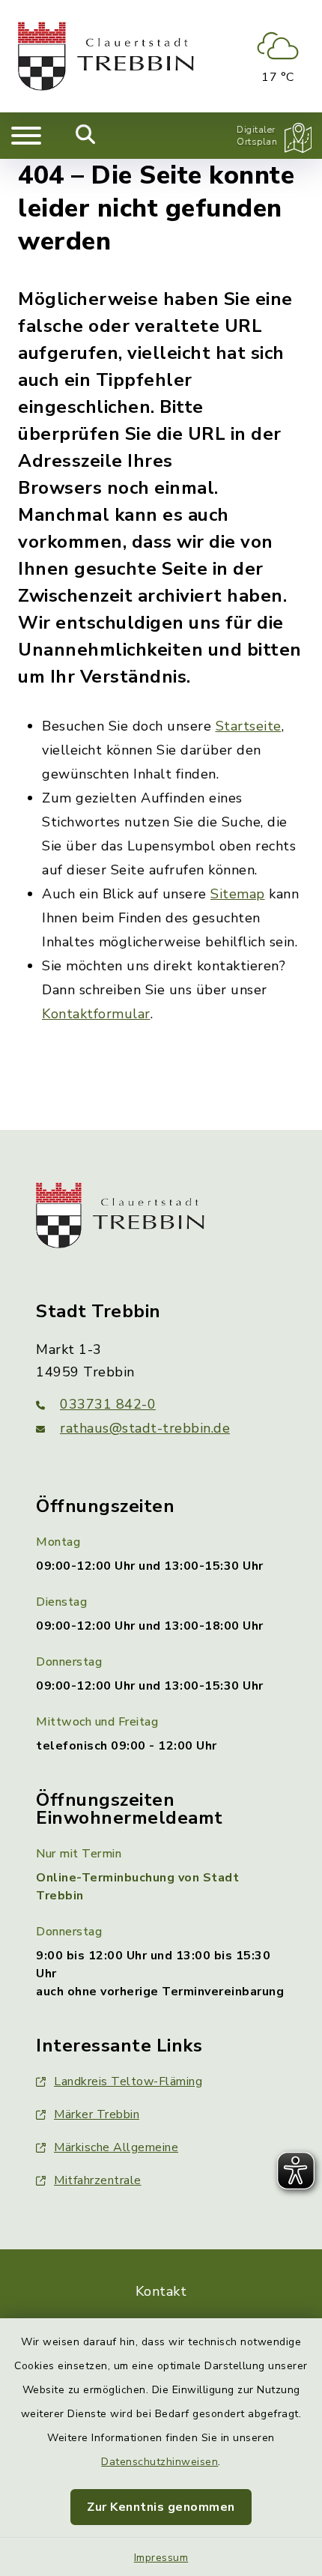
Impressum (161, 2558)
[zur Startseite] (106, 56)
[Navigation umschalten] (26, 136)
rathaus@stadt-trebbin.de (145, 1428)
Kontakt (161, 2291)
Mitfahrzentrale (98, 2180)
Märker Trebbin (97, 2114)
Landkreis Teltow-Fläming (128, 2081)
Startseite (249, 726)
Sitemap (238, 894)
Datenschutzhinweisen (160, 2462)
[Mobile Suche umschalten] (86, 136)
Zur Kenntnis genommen (161, 2507)
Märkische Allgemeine (116, 2147)
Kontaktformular (96, 1014)
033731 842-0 (108, 1404)
